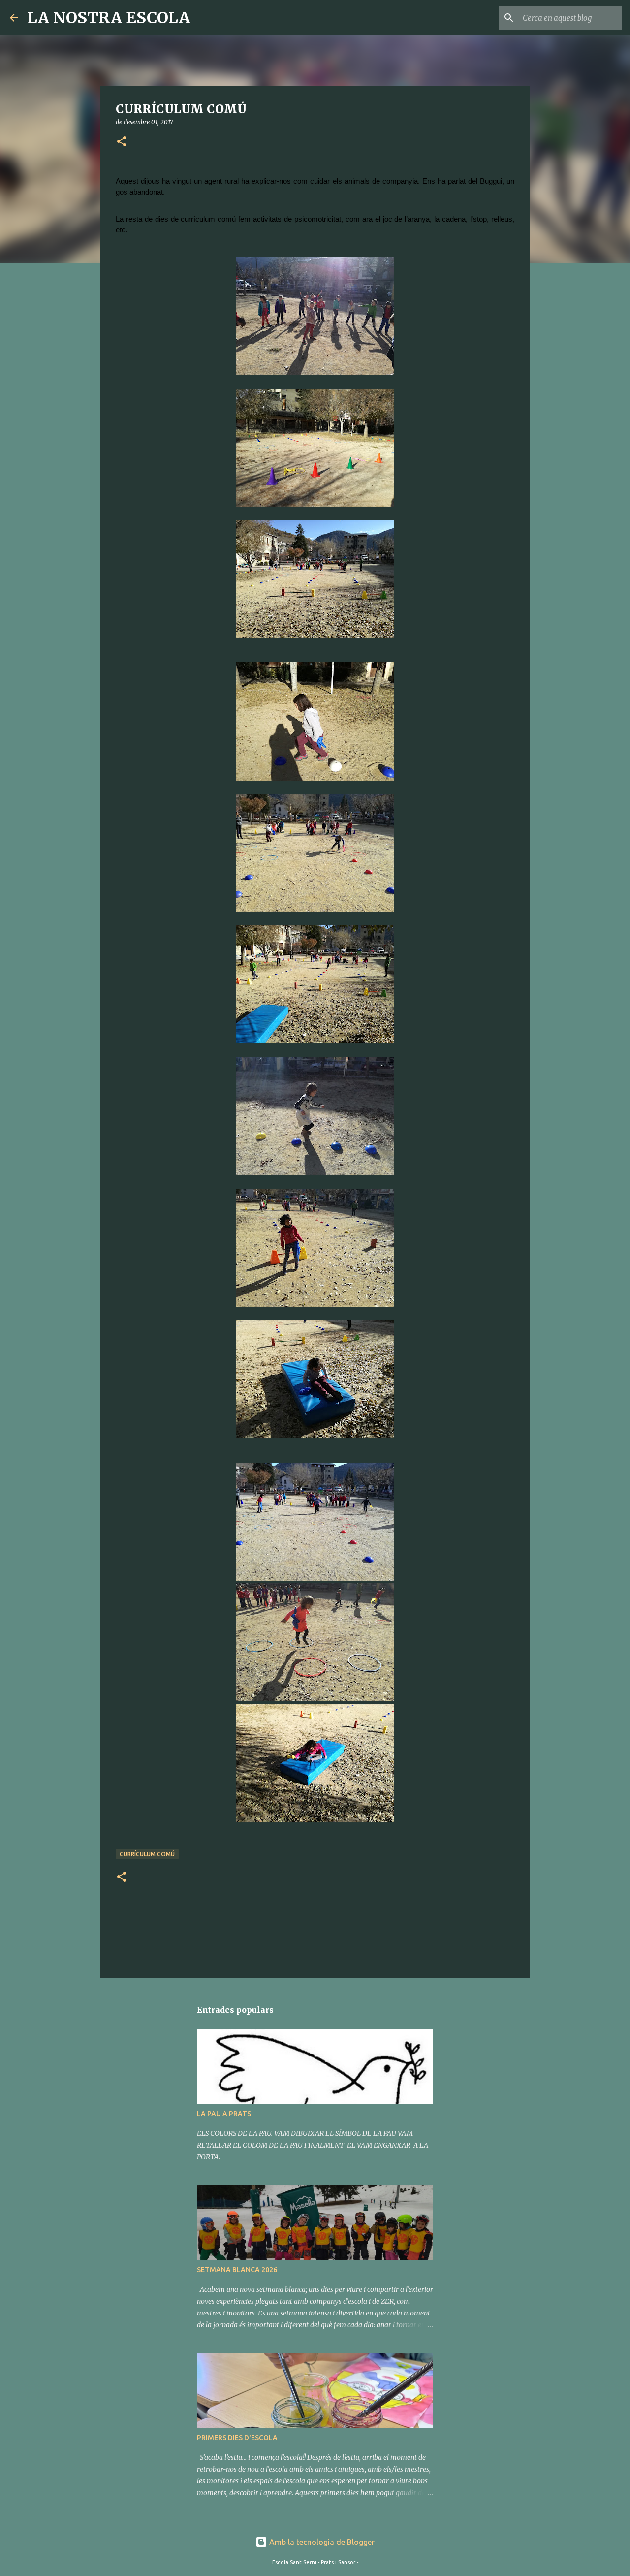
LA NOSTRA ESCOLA (109, 18)
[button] (122, 142)
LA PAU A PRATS (224, 2114)
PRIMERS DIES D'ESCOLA (237, 2438)
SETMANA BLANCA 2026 (237, 2270)
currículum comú (147, 1854)
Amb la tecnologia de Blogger (321, 2542)
